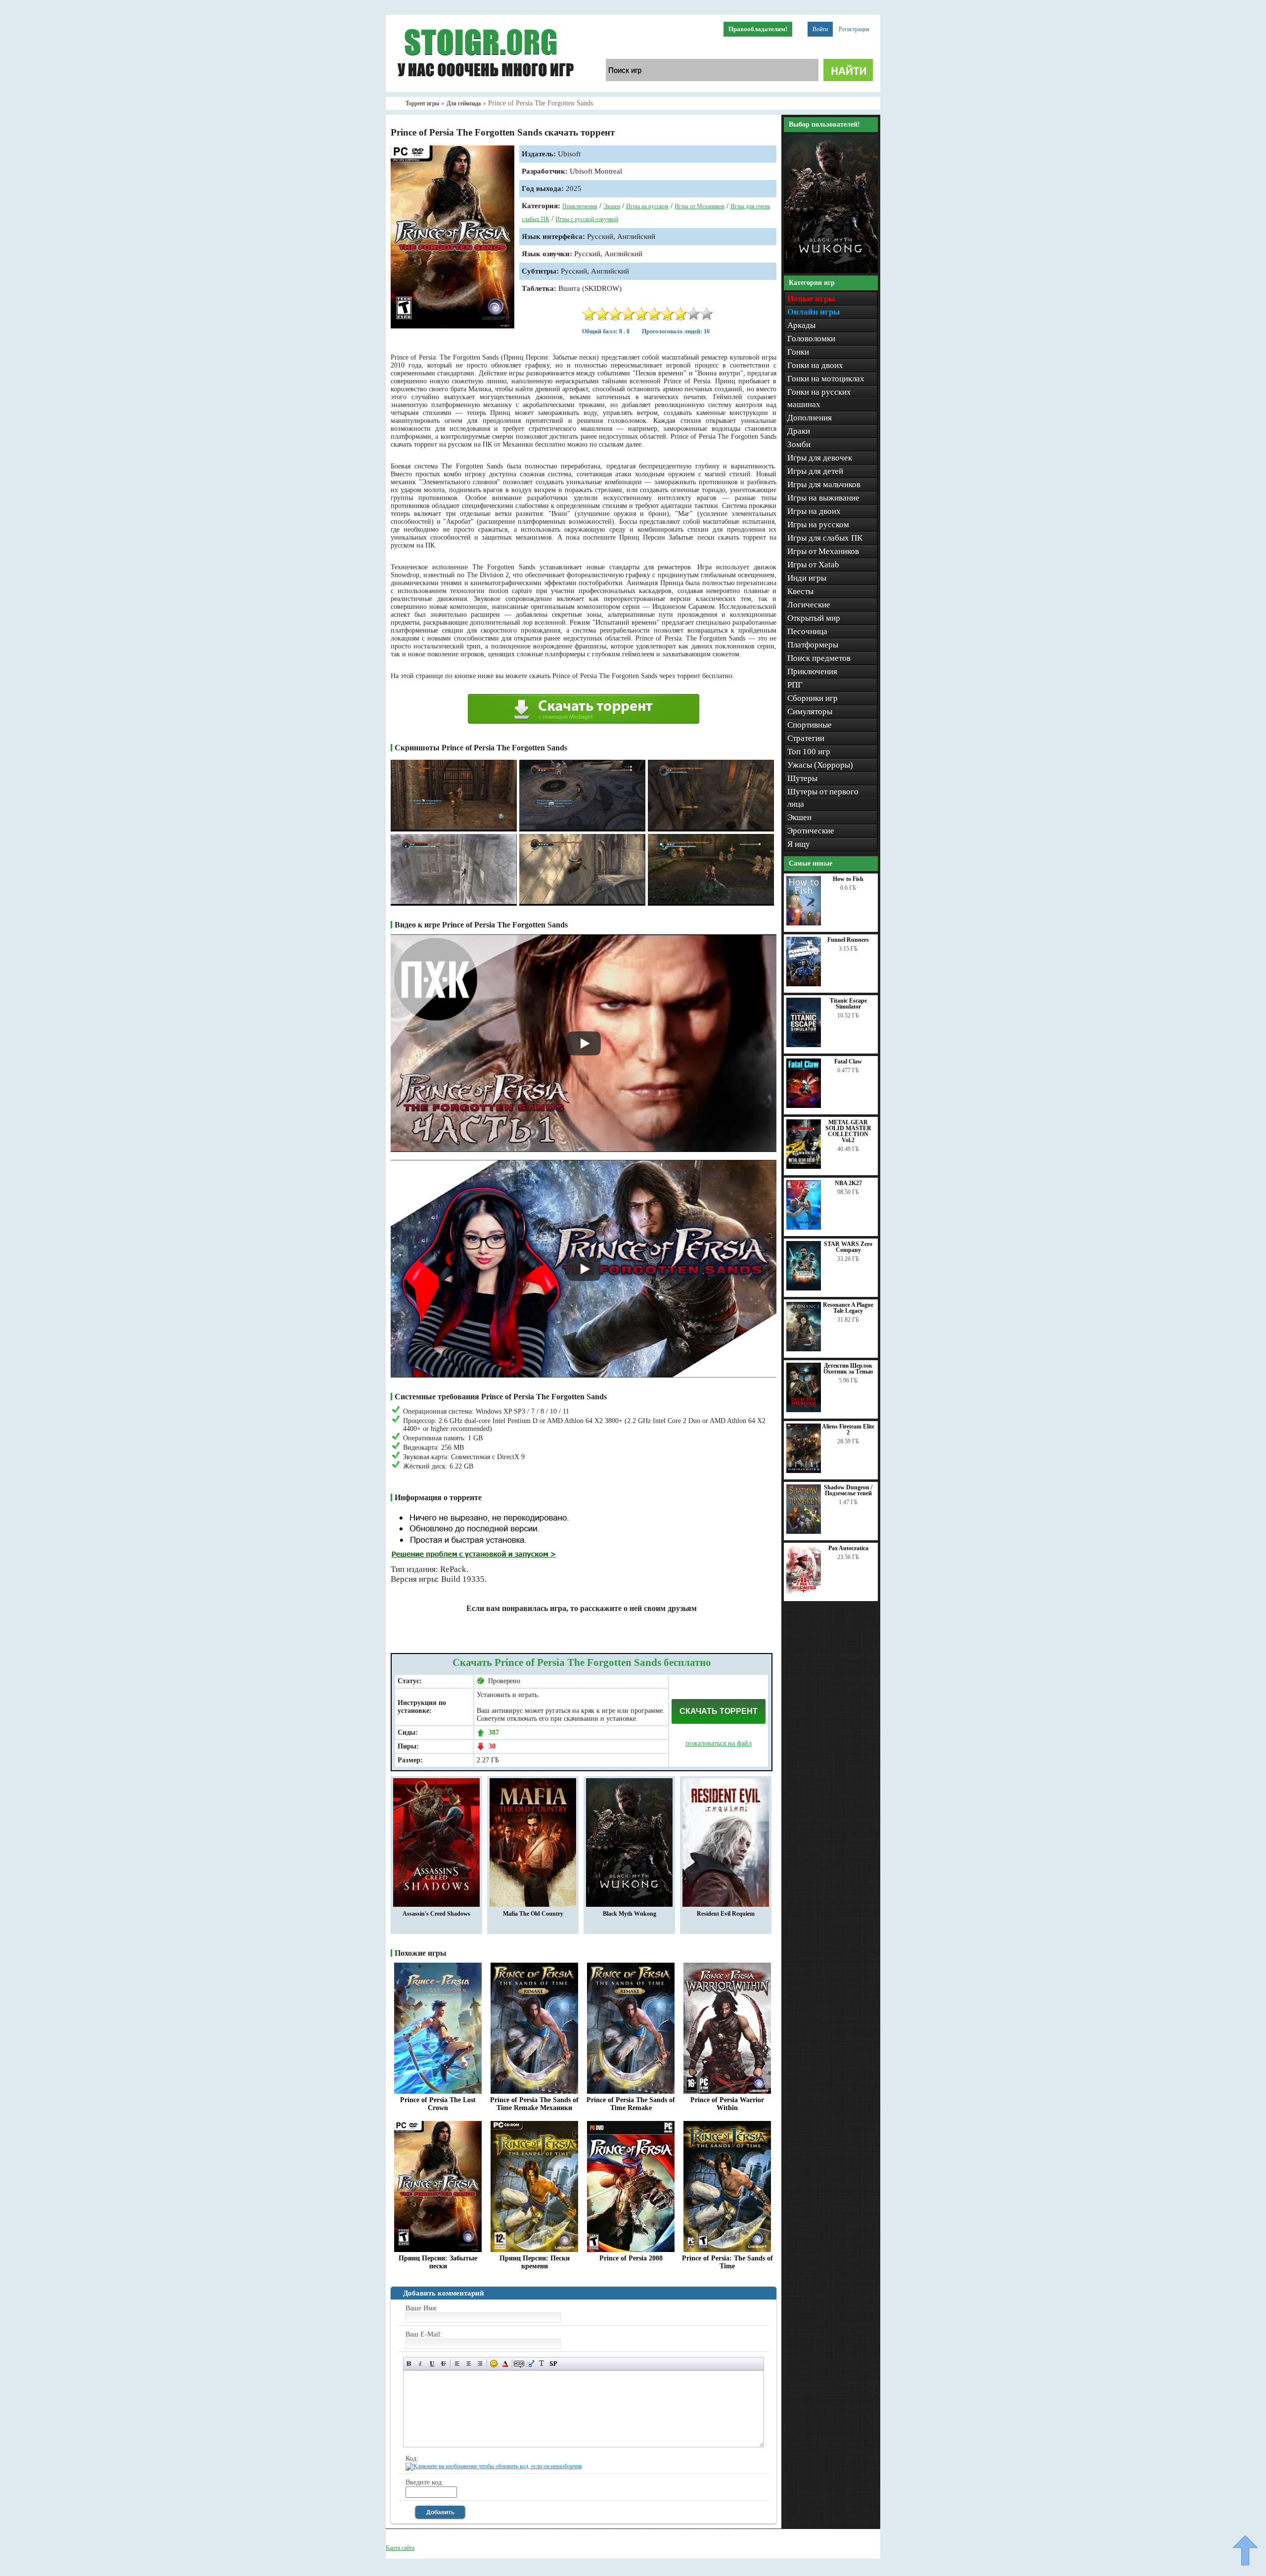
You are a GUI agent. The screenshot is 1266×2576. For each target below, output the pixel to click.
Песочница (807, 631)
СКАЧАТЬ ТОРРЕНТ (719, 1711)
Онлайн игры (814, 312)
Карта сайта (400, 2548)
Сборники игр (813, 698)
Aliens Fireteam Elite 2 (848, 1429)
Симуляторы (810, 712)
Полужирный (409, 2364)
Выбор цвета (505, 2364)
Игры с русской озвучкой (587, 219)
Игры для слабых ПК (825, 538)
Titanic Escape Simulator (848, 1004)
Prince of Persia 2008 (631, 2258)
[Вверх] (1245, 2550)
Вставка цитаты (530, 2364)
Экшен (612, 206)
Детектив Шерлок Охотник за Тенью (848, 1369)
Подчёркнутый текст (432, 2364)
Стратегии (806, 738)
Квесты (800, 591)
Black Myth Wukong (630, 1914)
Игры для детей (815, 471)
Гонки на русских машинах (819, 398)
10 (707, 314)
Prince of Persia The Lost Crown (438, 2104)
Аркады (801, 325)
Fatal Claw (848, 1061)
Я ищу (799, 844)
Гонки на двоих (815, 365)
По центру (469, 2364)
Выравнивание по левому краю (457, 2364)
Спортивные (810, 725)
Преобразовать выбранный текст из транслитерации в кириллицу (542, 2364)
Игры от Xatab (813, 565)
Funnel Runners (848, 940)
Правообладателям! (758, 29)
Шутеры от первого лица (823, 798)
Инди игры (807, 578)
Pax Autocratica (848, 1548)
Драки (799, 431)
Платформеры (813, 645)
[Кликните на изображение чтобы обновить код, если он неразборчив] (494, 2466)
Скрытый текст (519, 2364)
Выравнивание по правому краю (480, 2364)
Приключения (580, 206)
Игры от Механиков (700, 206)
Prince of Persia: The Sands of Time (727, 2262)
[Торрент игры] (485, 90)
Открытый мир (814, 618)
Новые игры (811, 299)
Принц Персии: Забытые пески (438, 2262)
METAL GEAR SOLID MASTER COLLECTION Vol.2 (848, 1131)
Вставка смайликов (494, 2364)
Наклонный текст (421, 2364)
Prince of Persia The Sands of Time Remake (631, 2104)
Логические (809, 605)
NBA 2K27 (848, 1183)
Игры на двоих (814, 511)
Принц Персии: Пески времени (535, 2262)
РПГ (795, 685)
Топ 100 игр (809, 752)
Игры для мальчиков (824, 484)
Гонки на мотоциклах (826, 379)
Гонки (798, 352)
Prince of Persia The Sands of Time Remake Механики (534, 2104)
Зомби (799, 444)
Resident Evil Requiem (726, 1914)
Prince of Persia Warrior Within (727, 2104)
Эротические (811, 831)
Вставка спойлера (553, 2364)
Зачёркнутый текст (443, 2364)
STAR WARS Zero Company (848, 1247)
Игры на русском (647, 206)
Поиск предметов (819, 658)
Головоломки (811, 339)
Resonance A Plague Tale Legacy (848, 1308)
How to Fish (848, 879)
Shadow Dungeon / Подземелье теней (848, 1490)
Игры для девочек (820, 458)
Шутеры (802, 778)
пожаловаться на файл (719, 1743)
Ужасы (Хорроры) (820, 765)
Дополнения (810, 418)
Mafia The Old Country (533, 1914)
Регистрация (854, 29)
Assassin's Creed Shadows (436, 1914)
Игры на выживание (823, 498)
